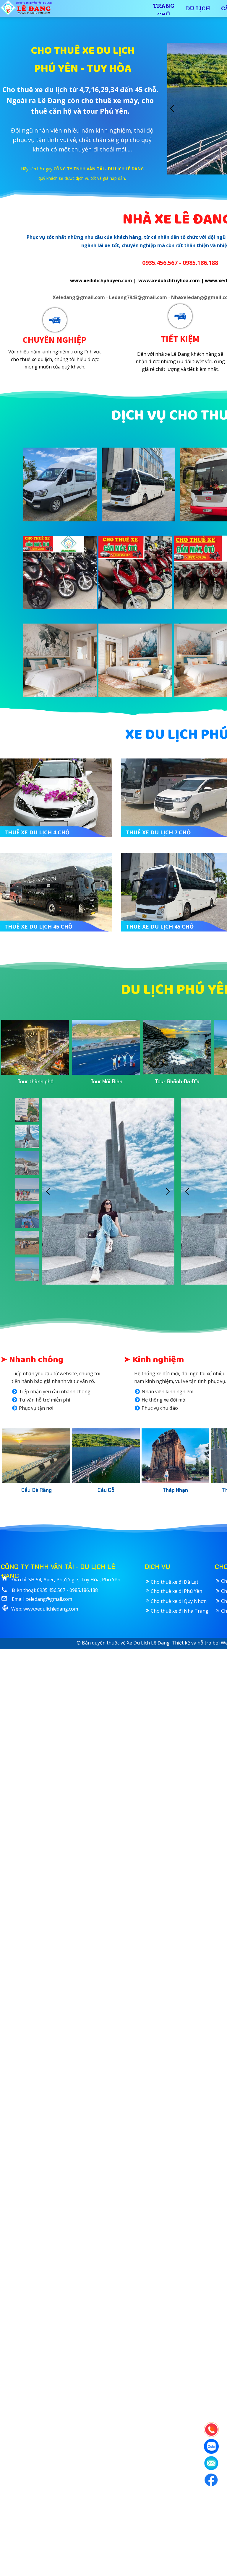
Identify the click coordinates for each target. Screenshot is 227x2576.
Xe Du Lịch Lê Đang (148, 1643)
